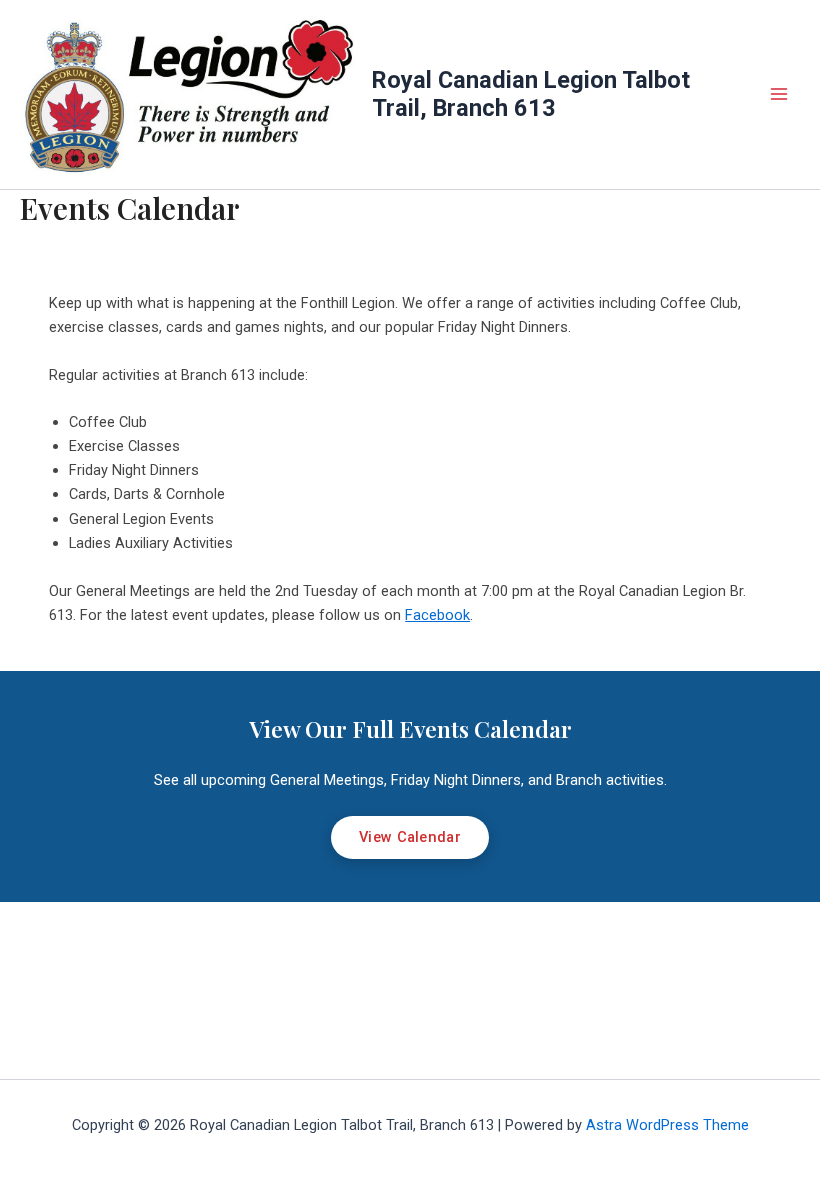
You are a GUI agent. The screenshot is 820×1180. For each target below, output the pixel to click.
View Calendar (410, 837)
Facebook (437, 615)
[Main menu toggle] (779, 95)
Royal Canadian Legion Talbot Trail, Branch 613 (531, 94)
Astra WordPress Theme (667, 1125)
